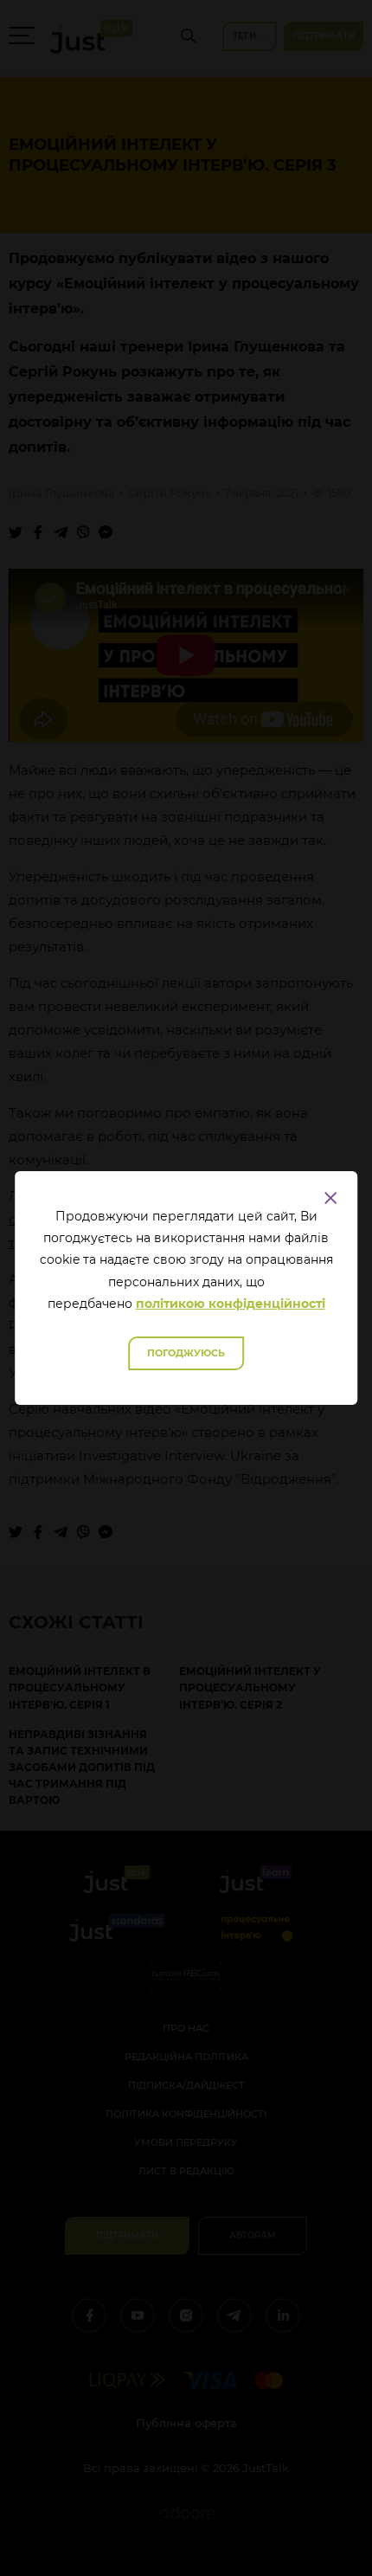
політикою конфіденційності (231, 1304)
